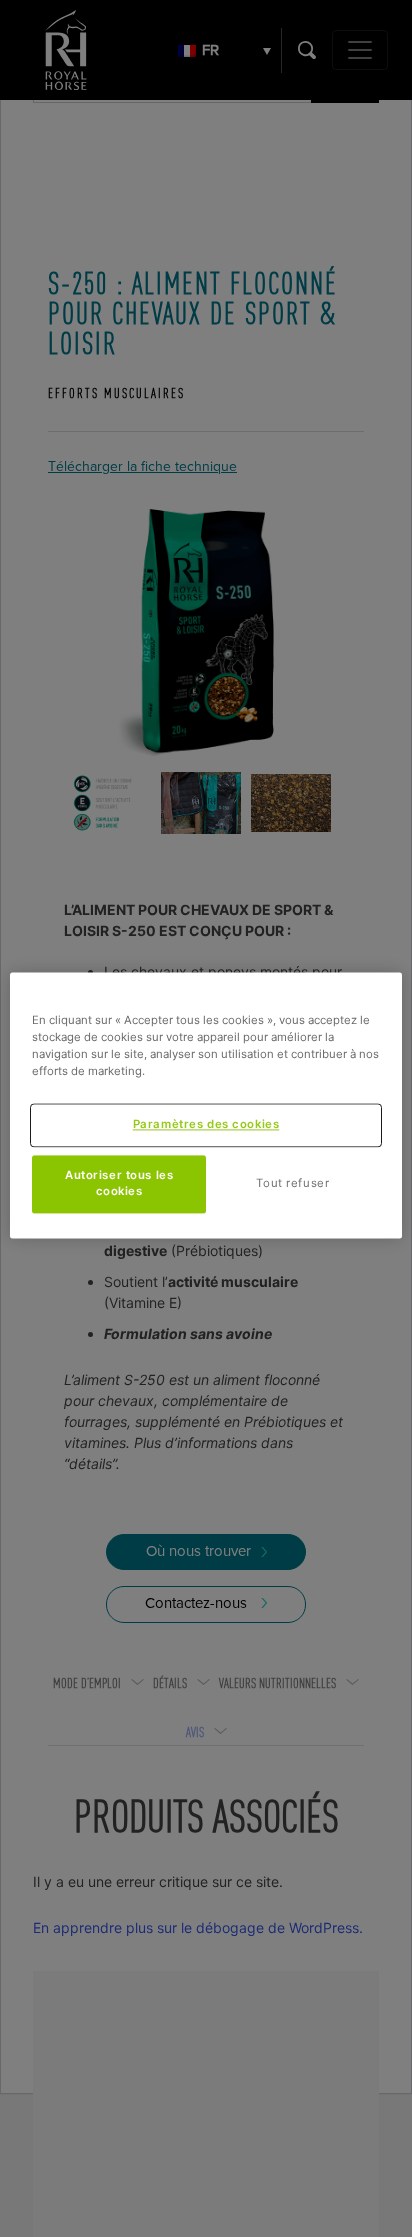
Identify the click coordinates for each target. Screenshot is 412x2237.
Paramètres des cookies (206, 1124)
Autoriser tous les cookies (119, 1183)
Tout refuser (292, 1183)
